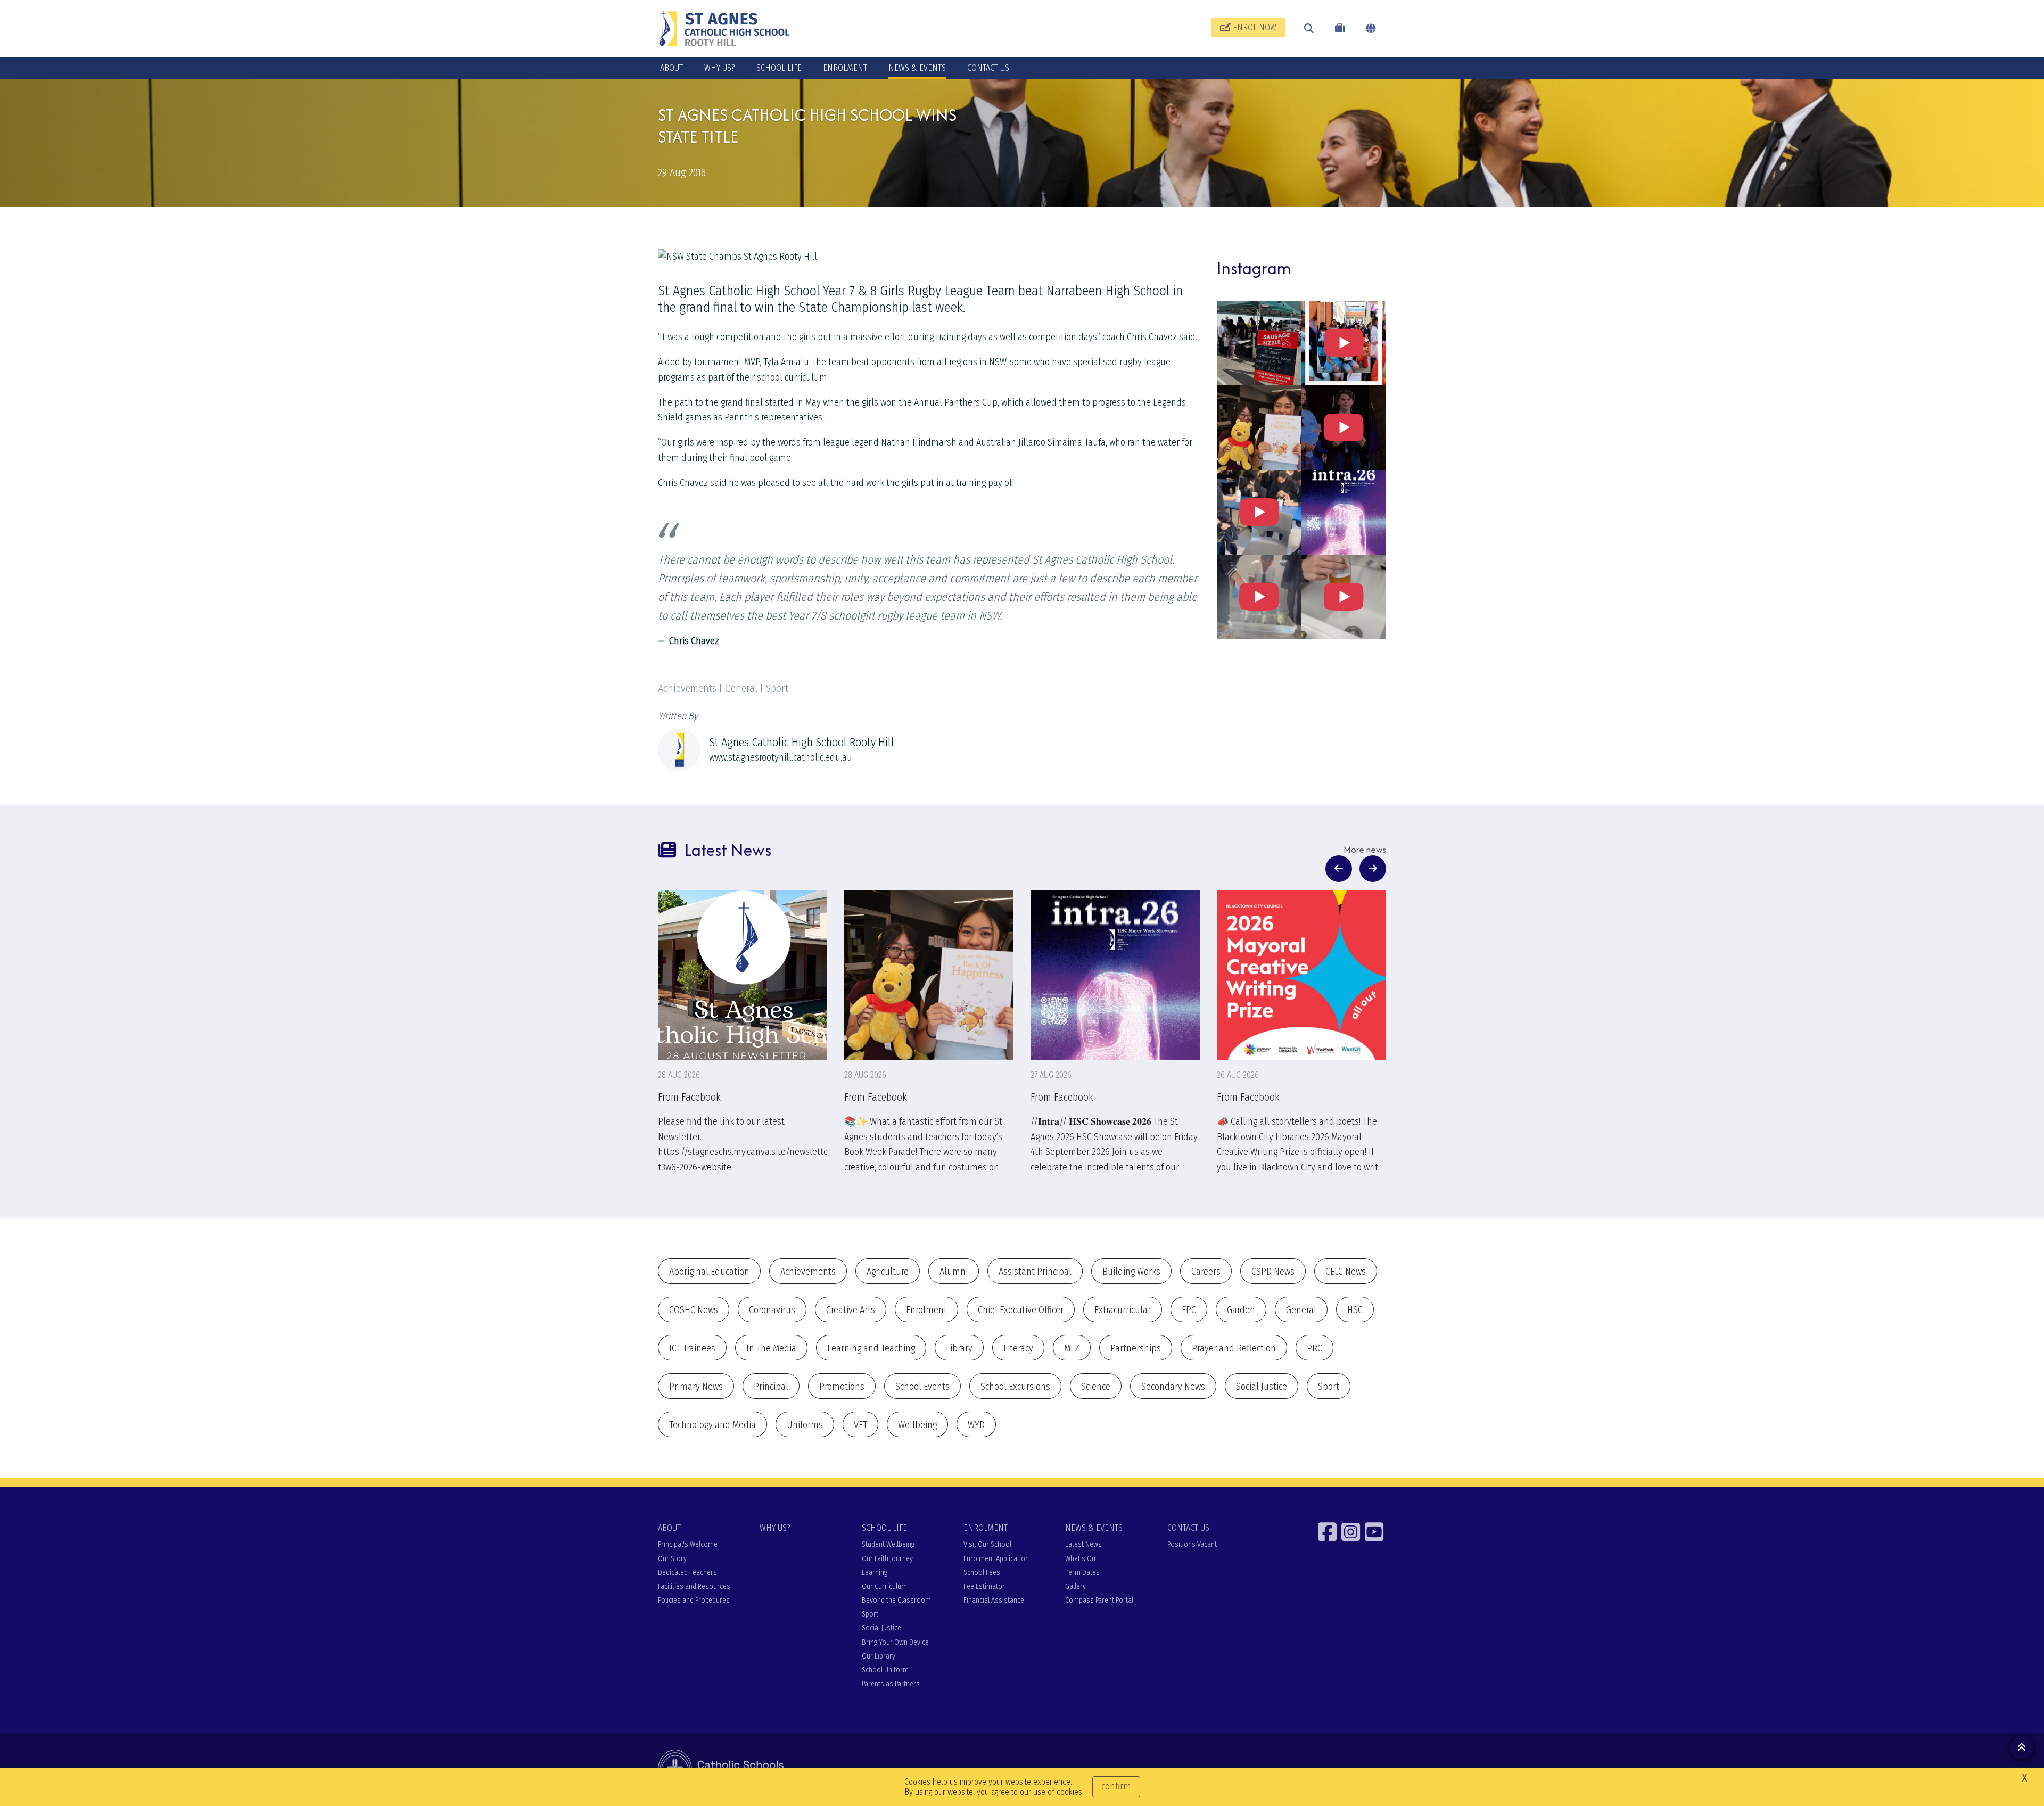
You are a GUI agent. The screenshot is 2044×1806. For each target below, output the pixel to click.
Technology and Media (712, 1425)
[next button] (1373, 869)
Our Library (879, 1656)
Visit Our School (987, 1544)
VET (860, 1425)
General (1301, 1310)
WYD (976, 1425)
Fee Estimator (984, 1586)
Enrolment (926, 1310)
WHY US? (720, 68)
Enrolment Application (996, 1559)
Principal (771, 1387)
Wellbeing (917, 1425)
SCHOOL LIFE (779, 68)
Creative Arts (851, 1310)
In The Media (771, 1348)
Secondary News (1173, 1387)
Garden (1241, 1310)
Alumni (954, 1272)
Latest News (1083, 1544)
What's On (1080, 1559)
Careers (1206, 1272)
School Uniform (885, 1670)
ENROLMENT (845, 68)
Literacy (1018, 1348)
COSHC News (694, 1310)
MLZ (1072, 1348)
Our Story (672, 1559)
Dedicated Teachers (687, 1573)
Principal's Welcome (688, 1544)
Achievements (808, 1272)
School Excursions (1015, 1387)
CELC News (1346, 1272)
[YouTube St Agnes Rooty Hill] (1375, 1532)
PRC (1314, 1348)
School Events (922, 1387)
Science (1096, 1387)
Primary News (696, 1387)
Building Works (1131, 1272)
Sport (1329, 1387)
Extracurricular (1123, 1310)
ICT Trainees (692, 1348)
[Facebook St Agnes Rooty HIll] (1329, 1532)
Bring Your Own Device (895, 1642)
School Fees (982, 1573)
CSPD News (1273, 1272)
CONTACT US (988, 68)
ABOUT (671, 68)
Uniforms (805, 1425)
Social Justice (1262, 1387)
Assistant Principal (1035, 1272)
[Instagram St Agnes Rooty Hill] (1352, 1532)
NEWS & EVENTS (917, 68)
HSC (1355, 1310)
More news (1365, 850)
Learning (875, 1573)
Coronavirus (772, 1310)
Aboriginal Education (709, 1272)
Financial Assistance (994, 1600)
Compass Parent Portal (1099, 1600)
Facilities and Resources (694, 1586)
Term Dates (1082, 1573)
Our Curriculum (884, 1586)
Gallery (1075, 1586)
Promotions (842, 1387)
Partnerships (1136, 1348)
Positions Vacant (1192, 1544)
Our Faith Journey (887, 1559)
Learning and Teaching (871, 1348)
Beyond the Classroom (896, 1600)
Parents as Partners (891, 1684)
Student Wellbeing (888, 1544)
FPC (1189, 1310)
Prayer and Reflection (1234, 1348)
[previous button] (1339, 869)
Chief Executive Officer (1021, 1310)
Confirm (1116, 1786)
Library (959, 1348)
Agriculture (888, 1272)
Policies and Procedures (694, 1600)
